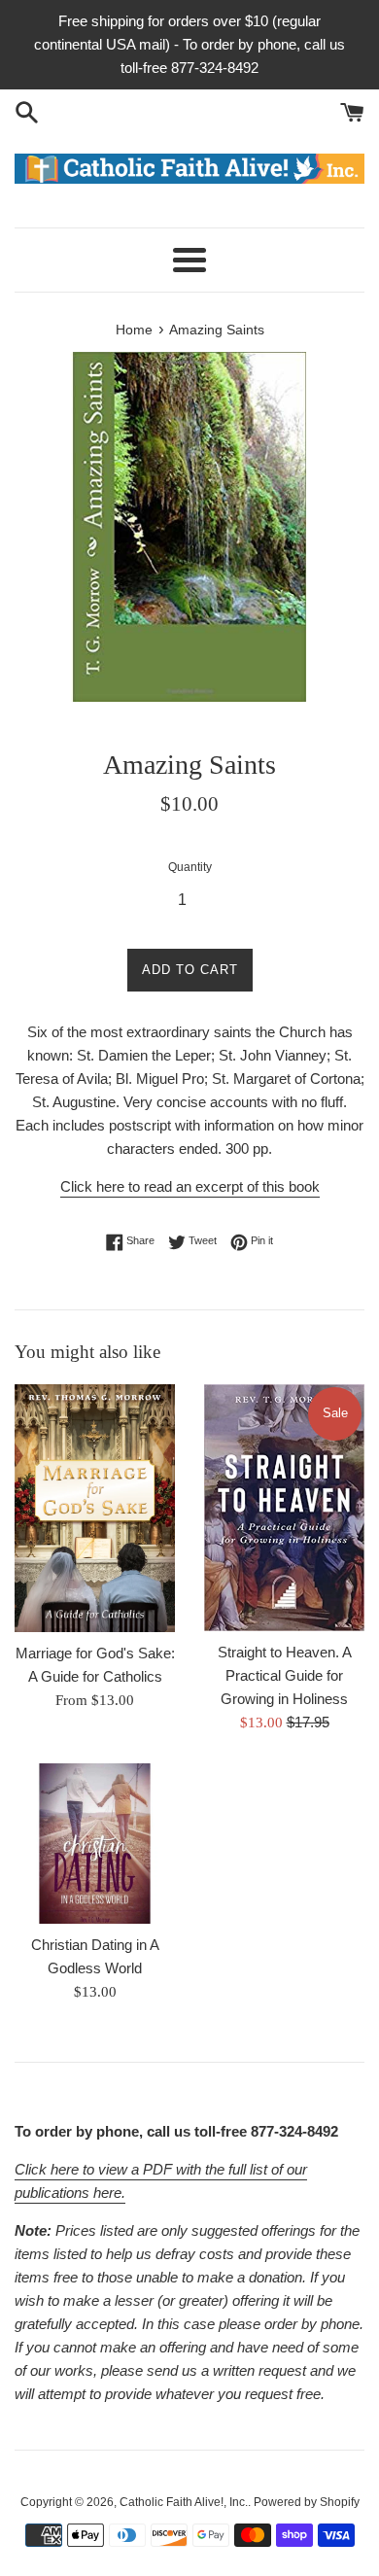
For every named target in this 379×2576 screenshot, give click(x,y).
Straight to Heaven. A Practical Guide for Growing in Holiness (285, 1675)
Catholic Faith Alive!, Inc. (184, 2502)
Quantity (190, 867)
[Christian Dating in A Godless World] (95, 1844)
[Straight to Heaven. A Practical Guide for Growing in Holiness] (284, 1508)
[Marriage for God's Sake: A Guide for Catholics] (95, 1508)
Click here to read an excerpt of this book (190, 1186)
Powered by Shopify (307, 2502)
